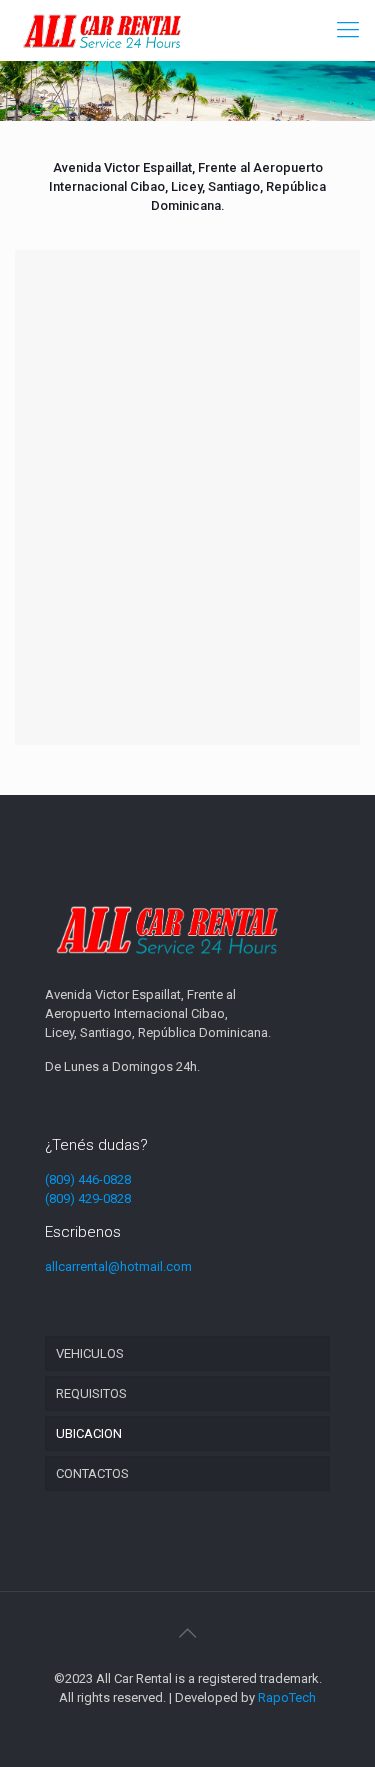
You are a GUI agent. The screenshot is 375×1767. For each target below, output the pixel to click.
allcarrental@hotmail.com (118, 1266)
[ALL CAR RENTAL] (102, 30)
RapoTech (287, 1697)
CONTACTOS (92, 1473)
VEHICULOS (90, 1353)
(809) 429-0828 (88, 1198)
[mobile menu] (348, 30)
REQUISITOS (91, 1393)
